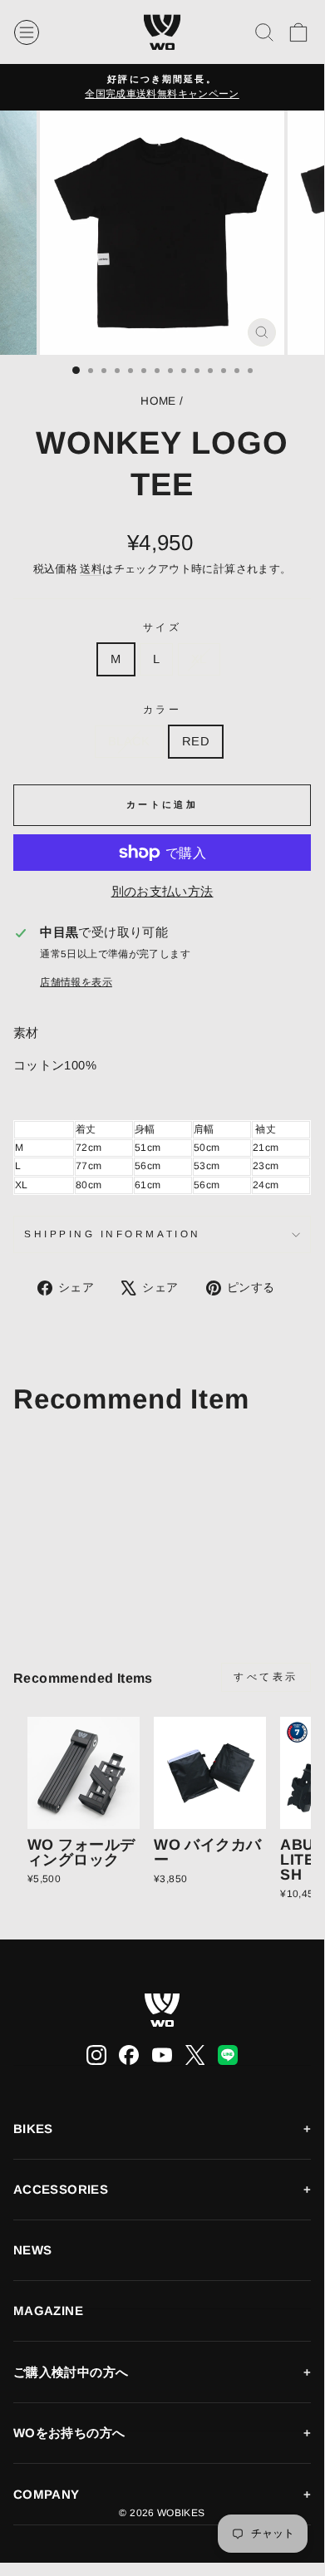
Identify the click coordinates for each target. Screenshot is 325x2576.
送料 (91, 569)
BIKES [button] (33, 2129)
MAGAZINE (48, 2311)
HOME (158, 401)
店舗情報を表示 (76, 982)
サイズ (162, 627)
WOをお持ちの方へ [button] (69, 2433)
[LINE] (228, 2055)
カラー (162, 709)
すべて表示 (266, 1677)
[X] (195, 2055)
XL (199, 659)
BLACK (129, 741)
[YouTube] (162, 2055)
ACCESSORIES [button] (61, 2189)
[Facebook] (129, 2055)
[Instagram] (96, 2055)
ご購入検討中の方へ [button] (71, 2372)
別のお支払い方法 (162, 892)
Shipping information (113, 1234)
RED (196, 741)
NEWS (32, 2250)
